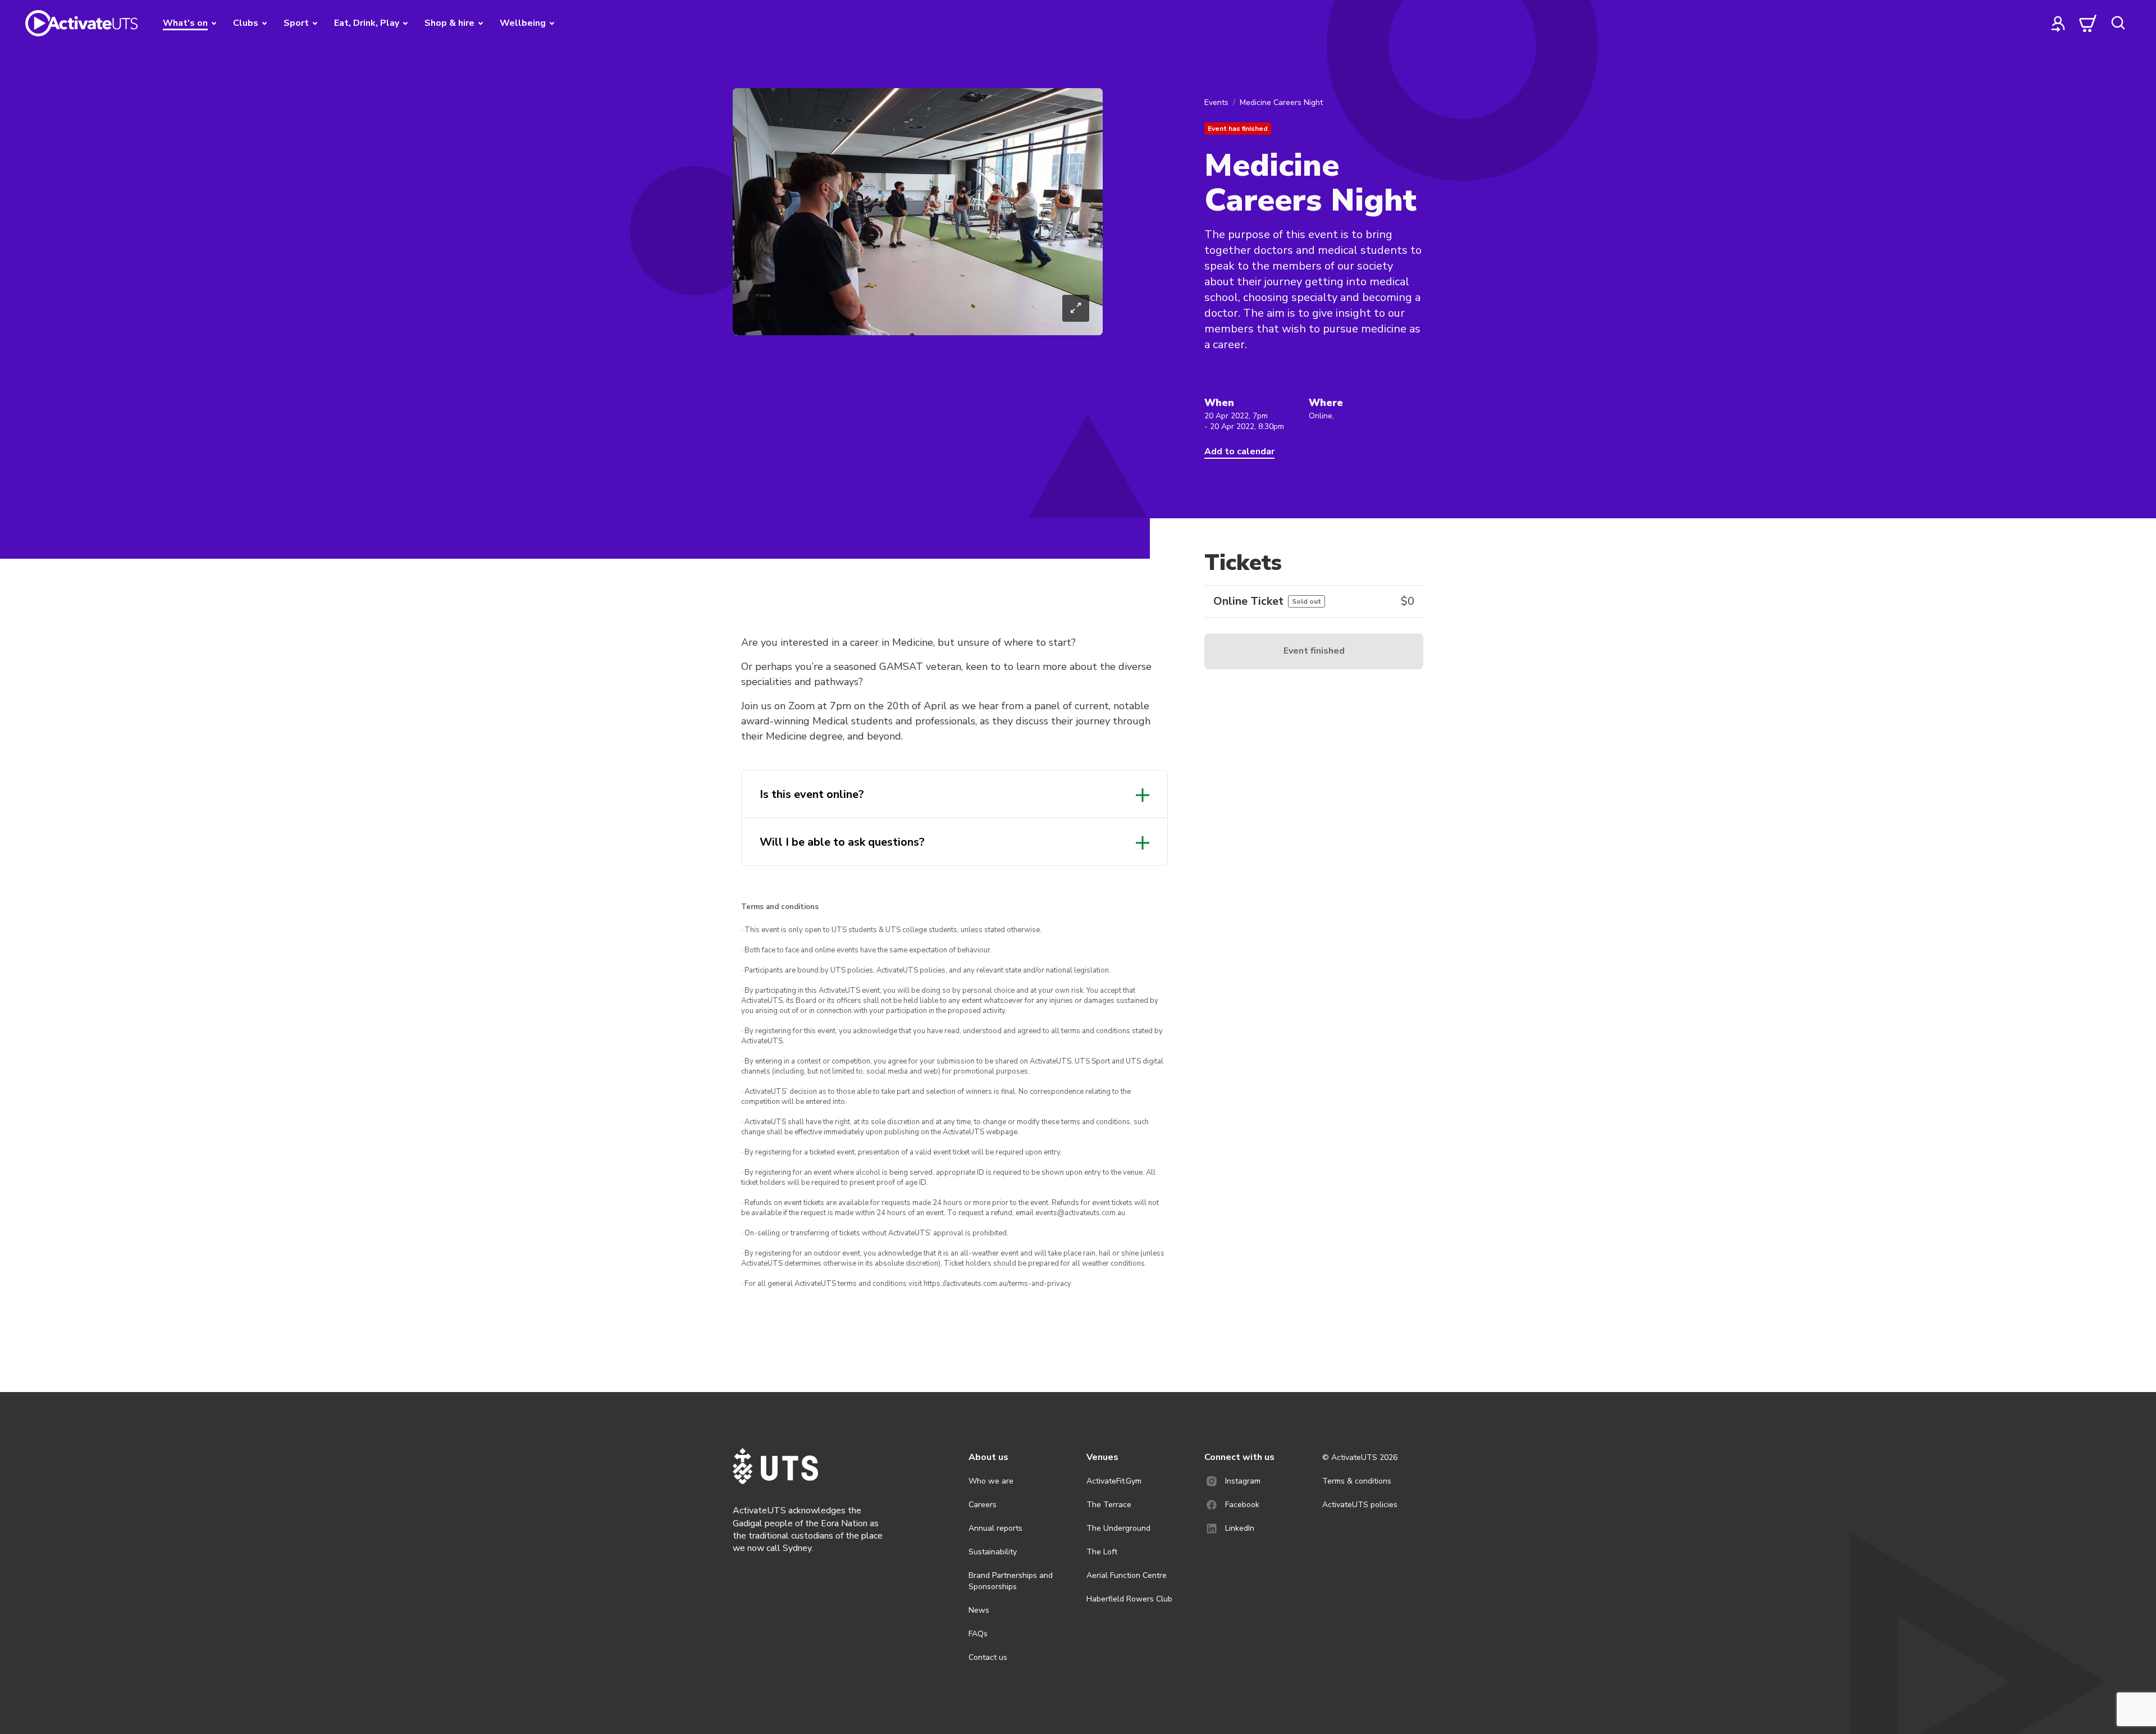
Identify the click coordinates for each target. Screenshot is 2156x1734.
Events (1216, 102)
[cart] (2088, 23)
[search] (2118, 23)
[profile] (2058, 23)
